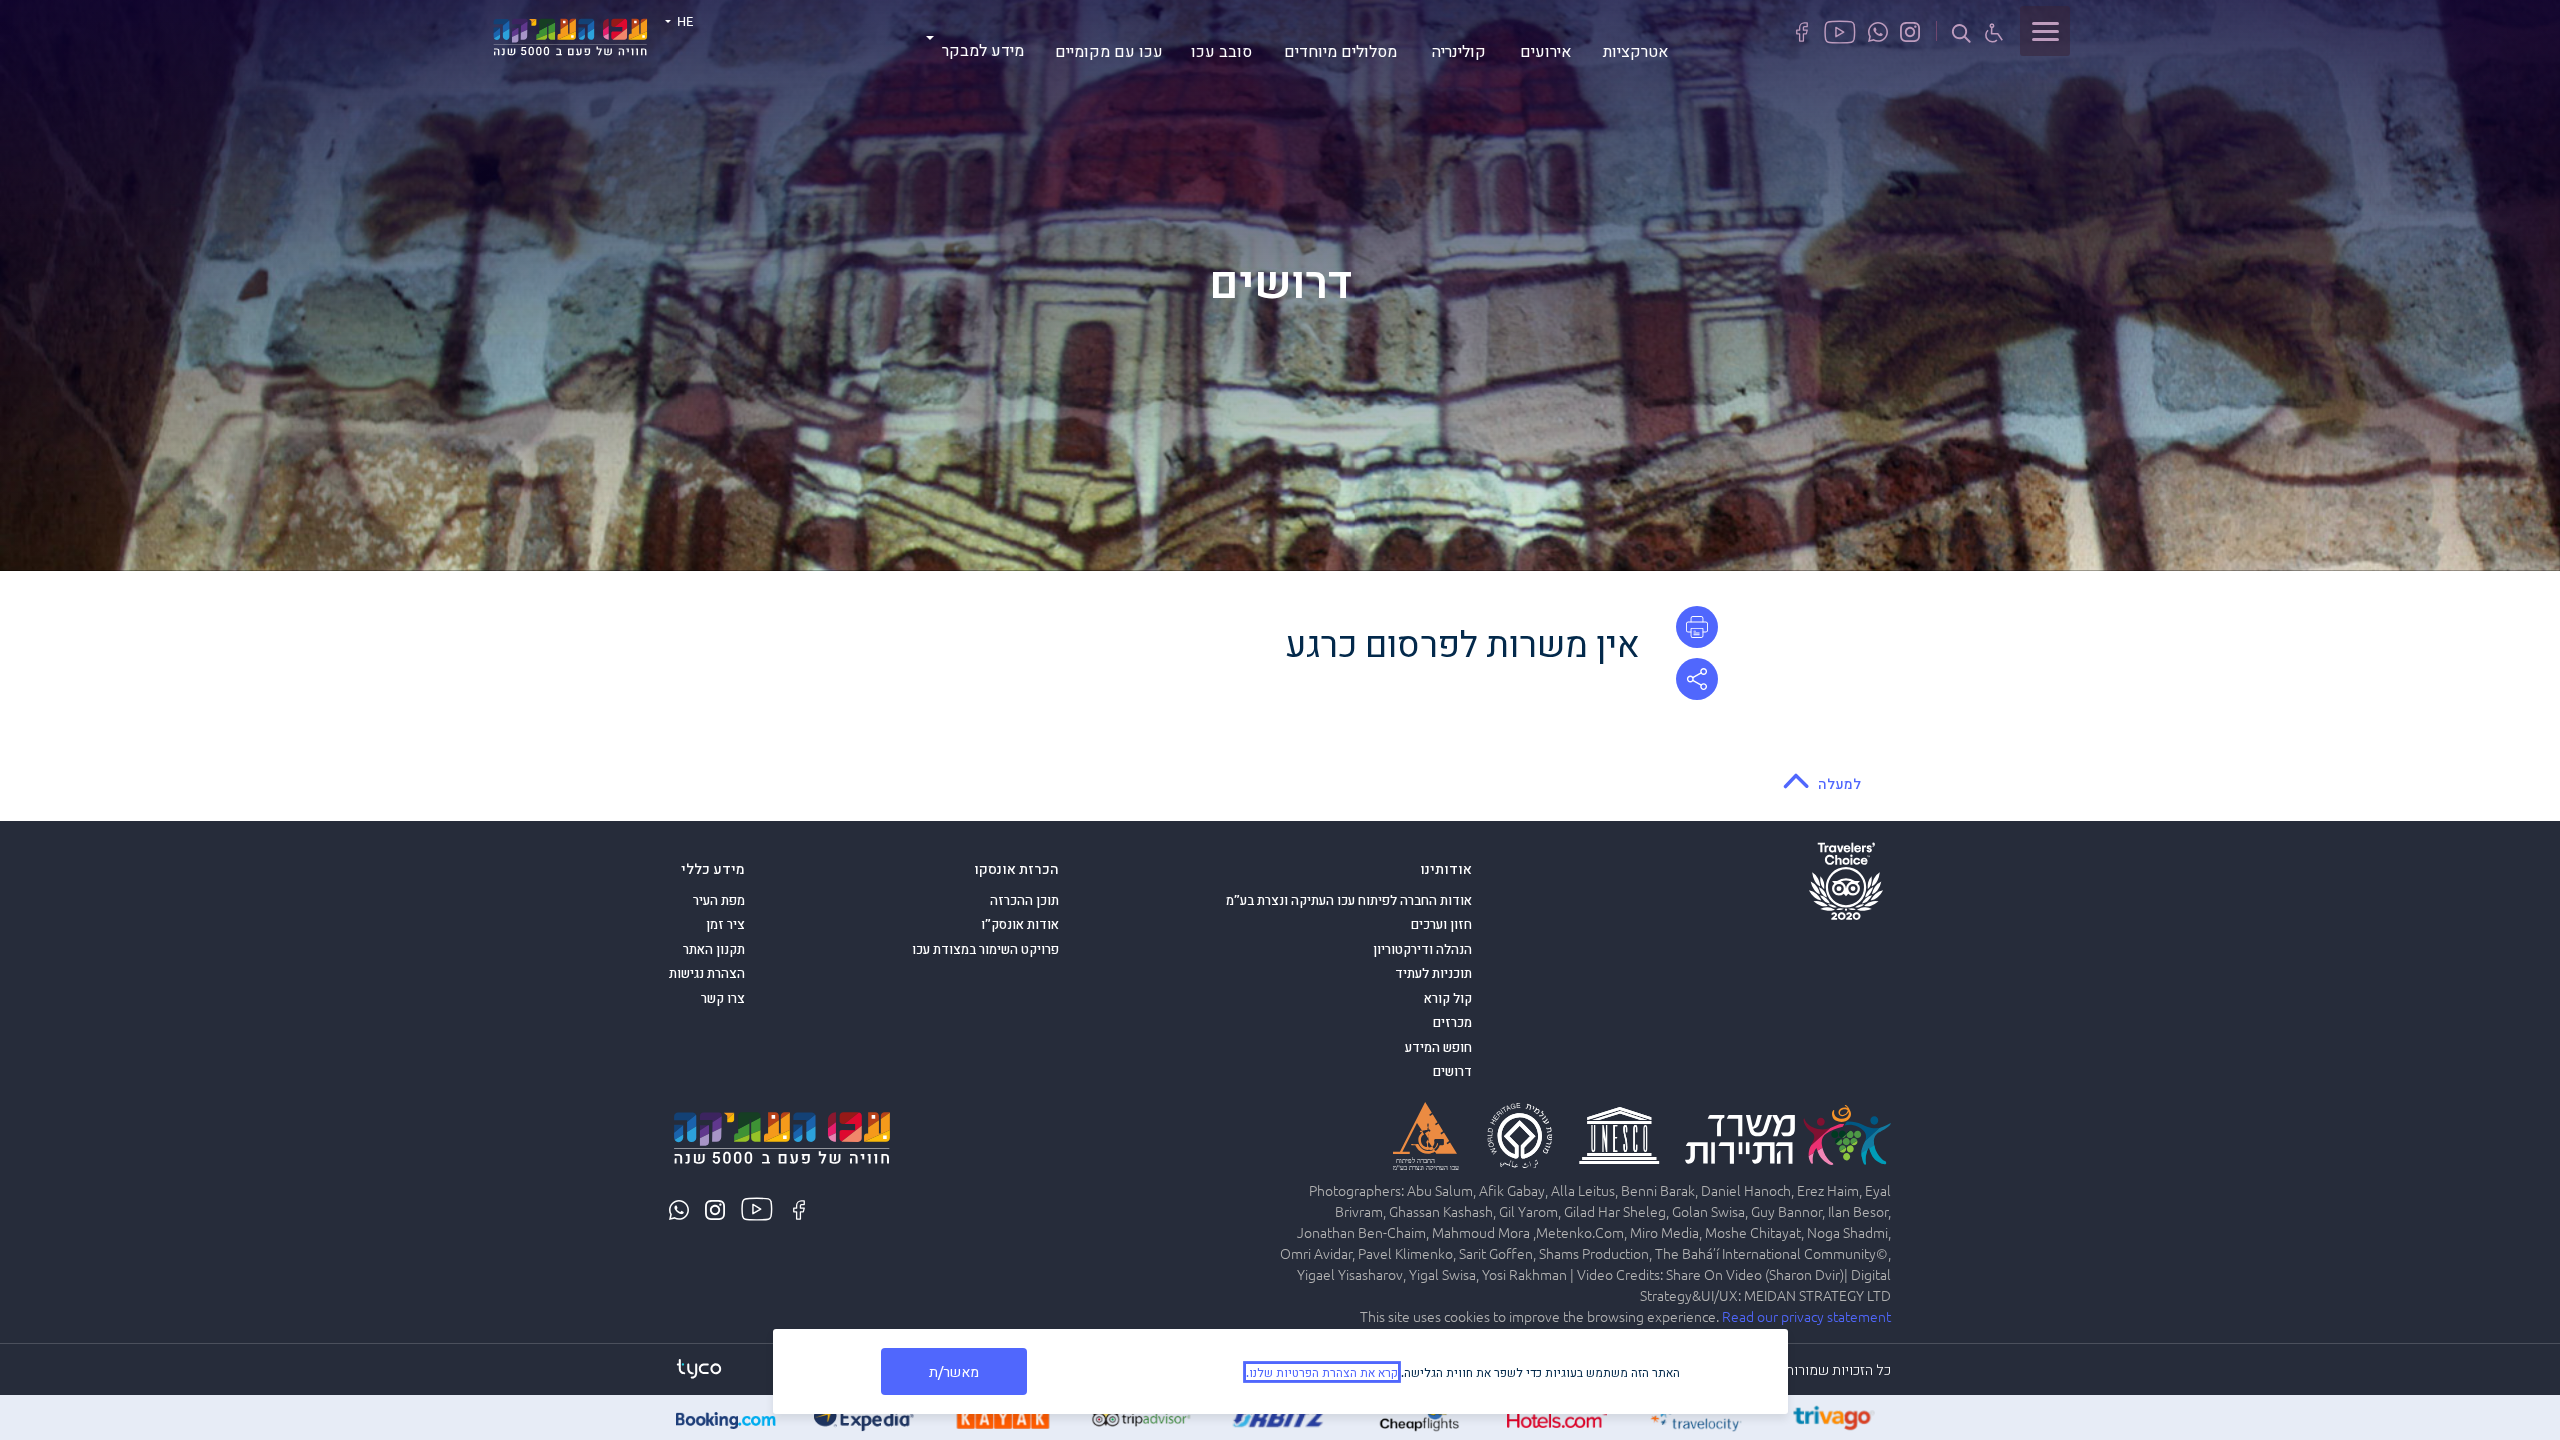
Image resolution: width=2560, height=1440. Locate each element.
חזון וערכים (1441, 924)
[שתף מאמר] (1697, 679)
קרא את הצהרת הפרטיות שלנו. (1322, 1372)
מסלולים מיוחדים (1340, 50)
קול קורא (1448, 998)
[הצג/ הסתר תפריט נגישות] (1994, 31)
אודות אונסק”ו (1020, 924)
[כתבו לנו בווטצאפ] (1878, 30)
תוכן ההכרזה (1024, 900)
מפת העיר (719, 900)
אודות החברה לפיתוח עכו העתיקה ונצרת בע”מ (1349, 900)
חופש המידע (1438, 1047)
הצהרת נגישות (707, 973)
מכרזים (1452, 1022)
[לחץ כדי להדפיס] (1697, 627)
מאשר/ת (954, 1371)
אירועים (1545, 50)
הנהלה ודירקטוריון (1422, 949)
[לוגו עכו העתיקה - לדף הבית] (570, 34)
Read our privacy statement (1806, 1316)
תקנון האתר (714, 949)
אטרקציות (1635, 50)
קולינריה (1459, 50)
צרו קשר (723, 998)
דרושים (1452, 1071)
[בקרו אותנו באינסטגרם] (1910, 30)
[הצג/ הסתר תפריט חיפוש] (1961, 31)
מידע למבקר (983, 49)
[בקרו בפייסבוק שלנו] (1802, 30)
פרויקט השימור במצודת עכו (985, 949)
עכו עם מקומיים (1109, 50)
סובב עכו (1221, 50)
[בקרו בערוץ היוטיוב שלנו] (1840, 30)
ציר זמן (725, 924)
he (683, 20)
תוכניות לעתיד (1433, 973)
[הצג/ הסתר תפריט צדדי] (2045, 31)
